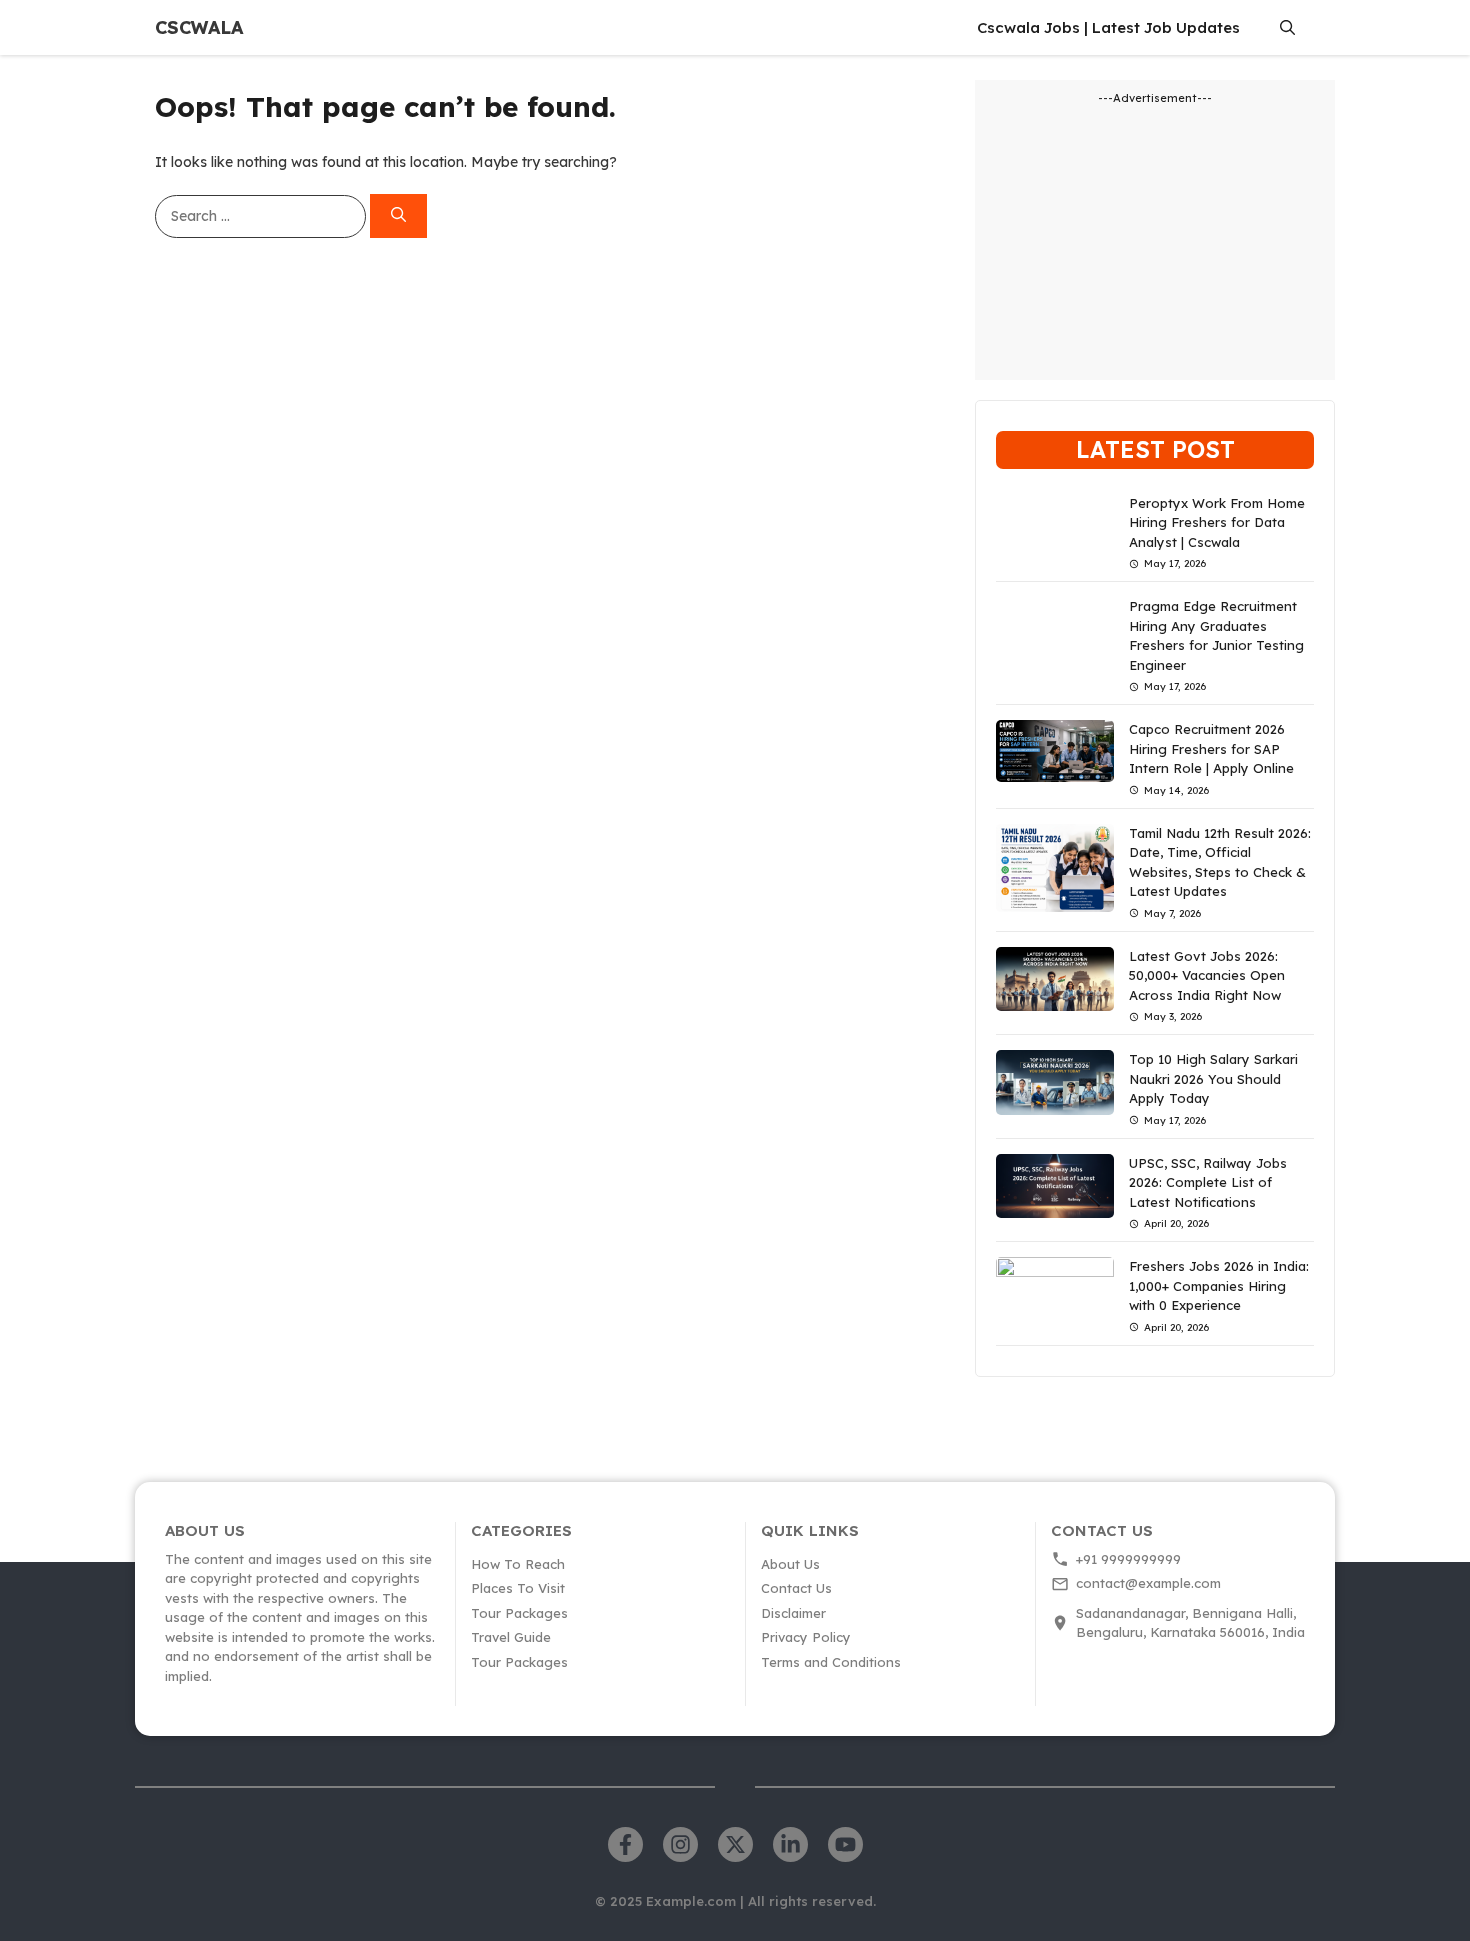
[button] (1287, 27)
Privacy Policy (806, 1637)
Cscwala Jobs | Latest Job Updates (1108, 27)
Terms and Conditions (831, 1662)
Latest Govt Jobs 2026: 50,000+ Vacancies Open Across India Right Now (1207, 975)
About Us (790, 1564)
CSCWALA (199, 27)
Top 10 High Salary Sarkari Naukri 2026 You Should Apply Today (1213, 1078)
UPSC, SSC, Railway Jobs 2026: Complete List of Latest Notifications (1208, 1182)
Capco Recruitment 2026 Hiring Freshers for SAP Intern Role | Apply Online (1211, 748)
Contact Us (796, 1588)
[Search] (398, 216)
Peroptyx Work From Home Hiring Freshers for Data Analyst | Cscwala (1217, 522)
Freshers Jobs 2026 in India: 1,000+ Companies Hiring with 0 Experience (1219, 1285)
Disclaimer (793, 1613)
